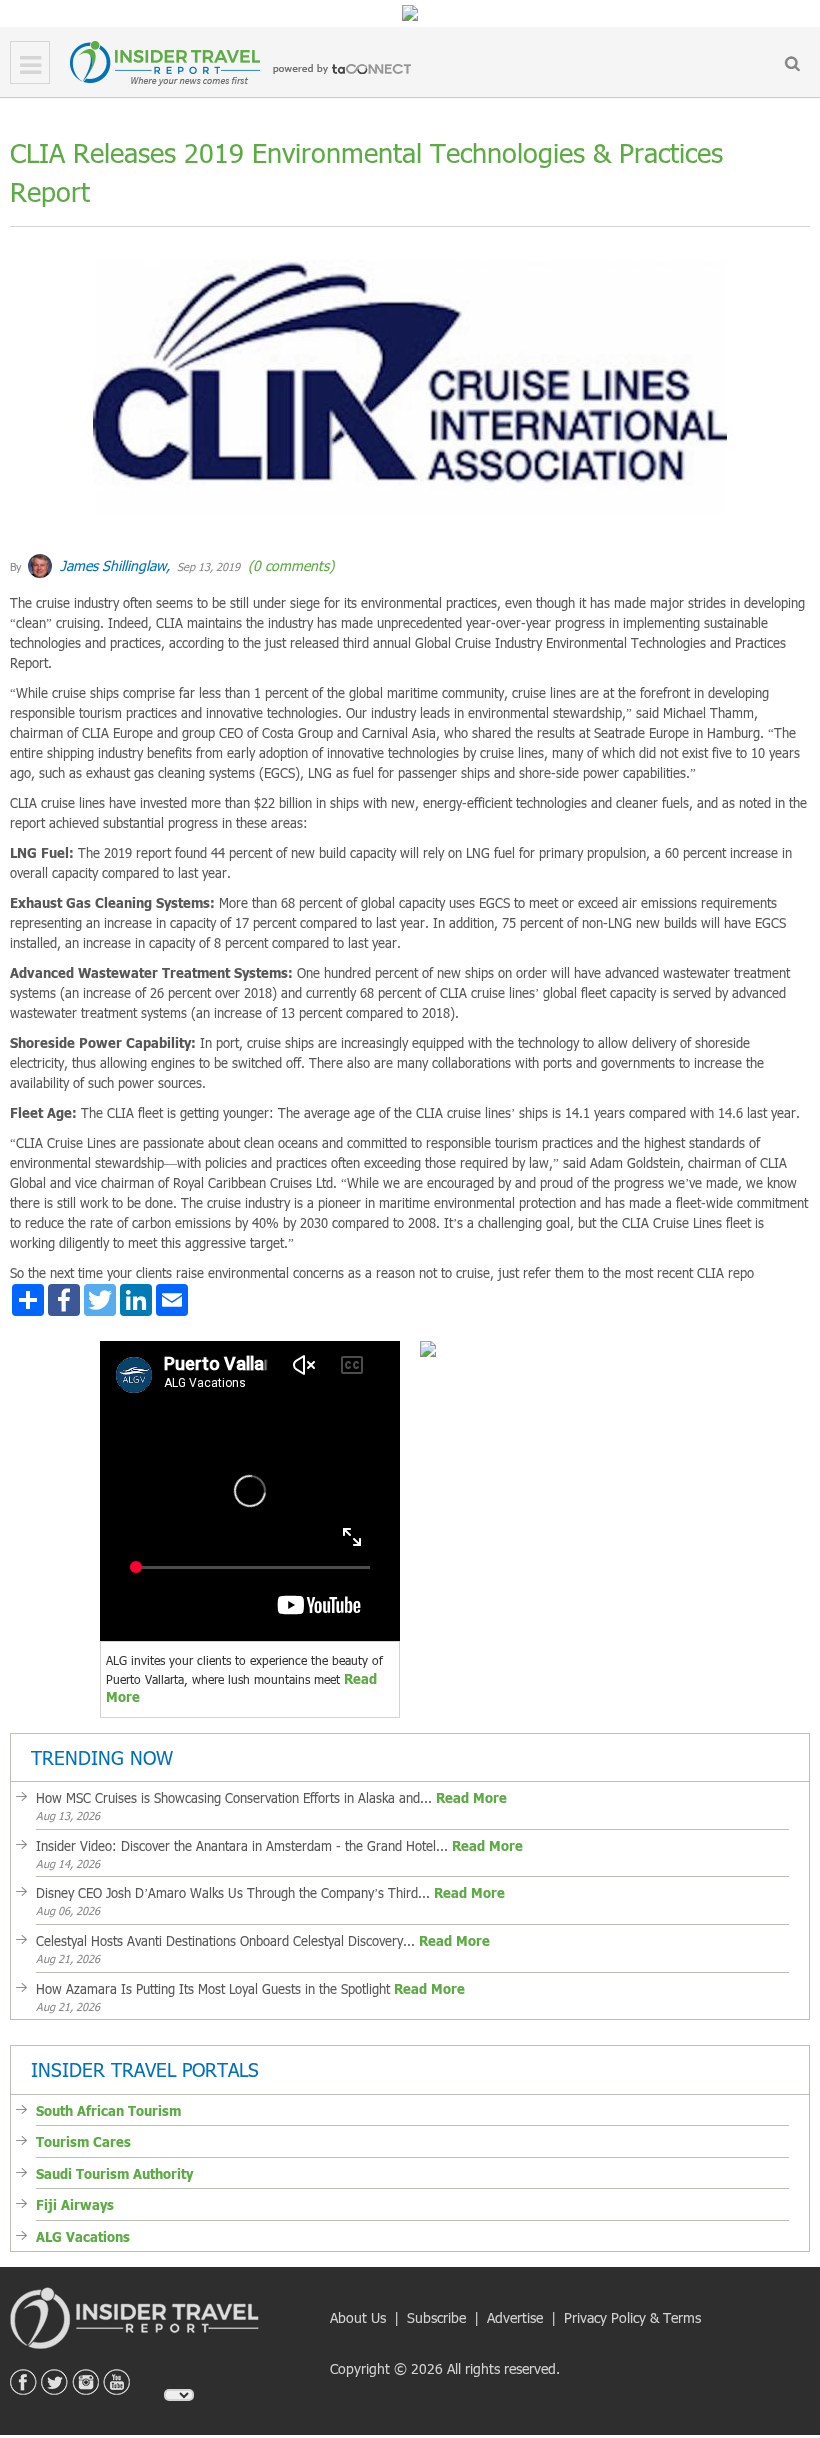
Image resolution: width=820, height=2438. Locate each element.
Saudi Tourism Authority (114, 2174)
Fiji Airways (75, 2205)
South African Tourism (108, 2111)
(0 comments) (289, 565)
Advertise (515, 2317)
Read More (471, 1798)
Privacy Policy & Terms (632, 2317)
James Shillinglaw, (113, 565)
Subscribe (436, 2317)
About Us (358, 2317)
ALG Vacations (83, 2237)
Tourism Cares (83, 2142)
